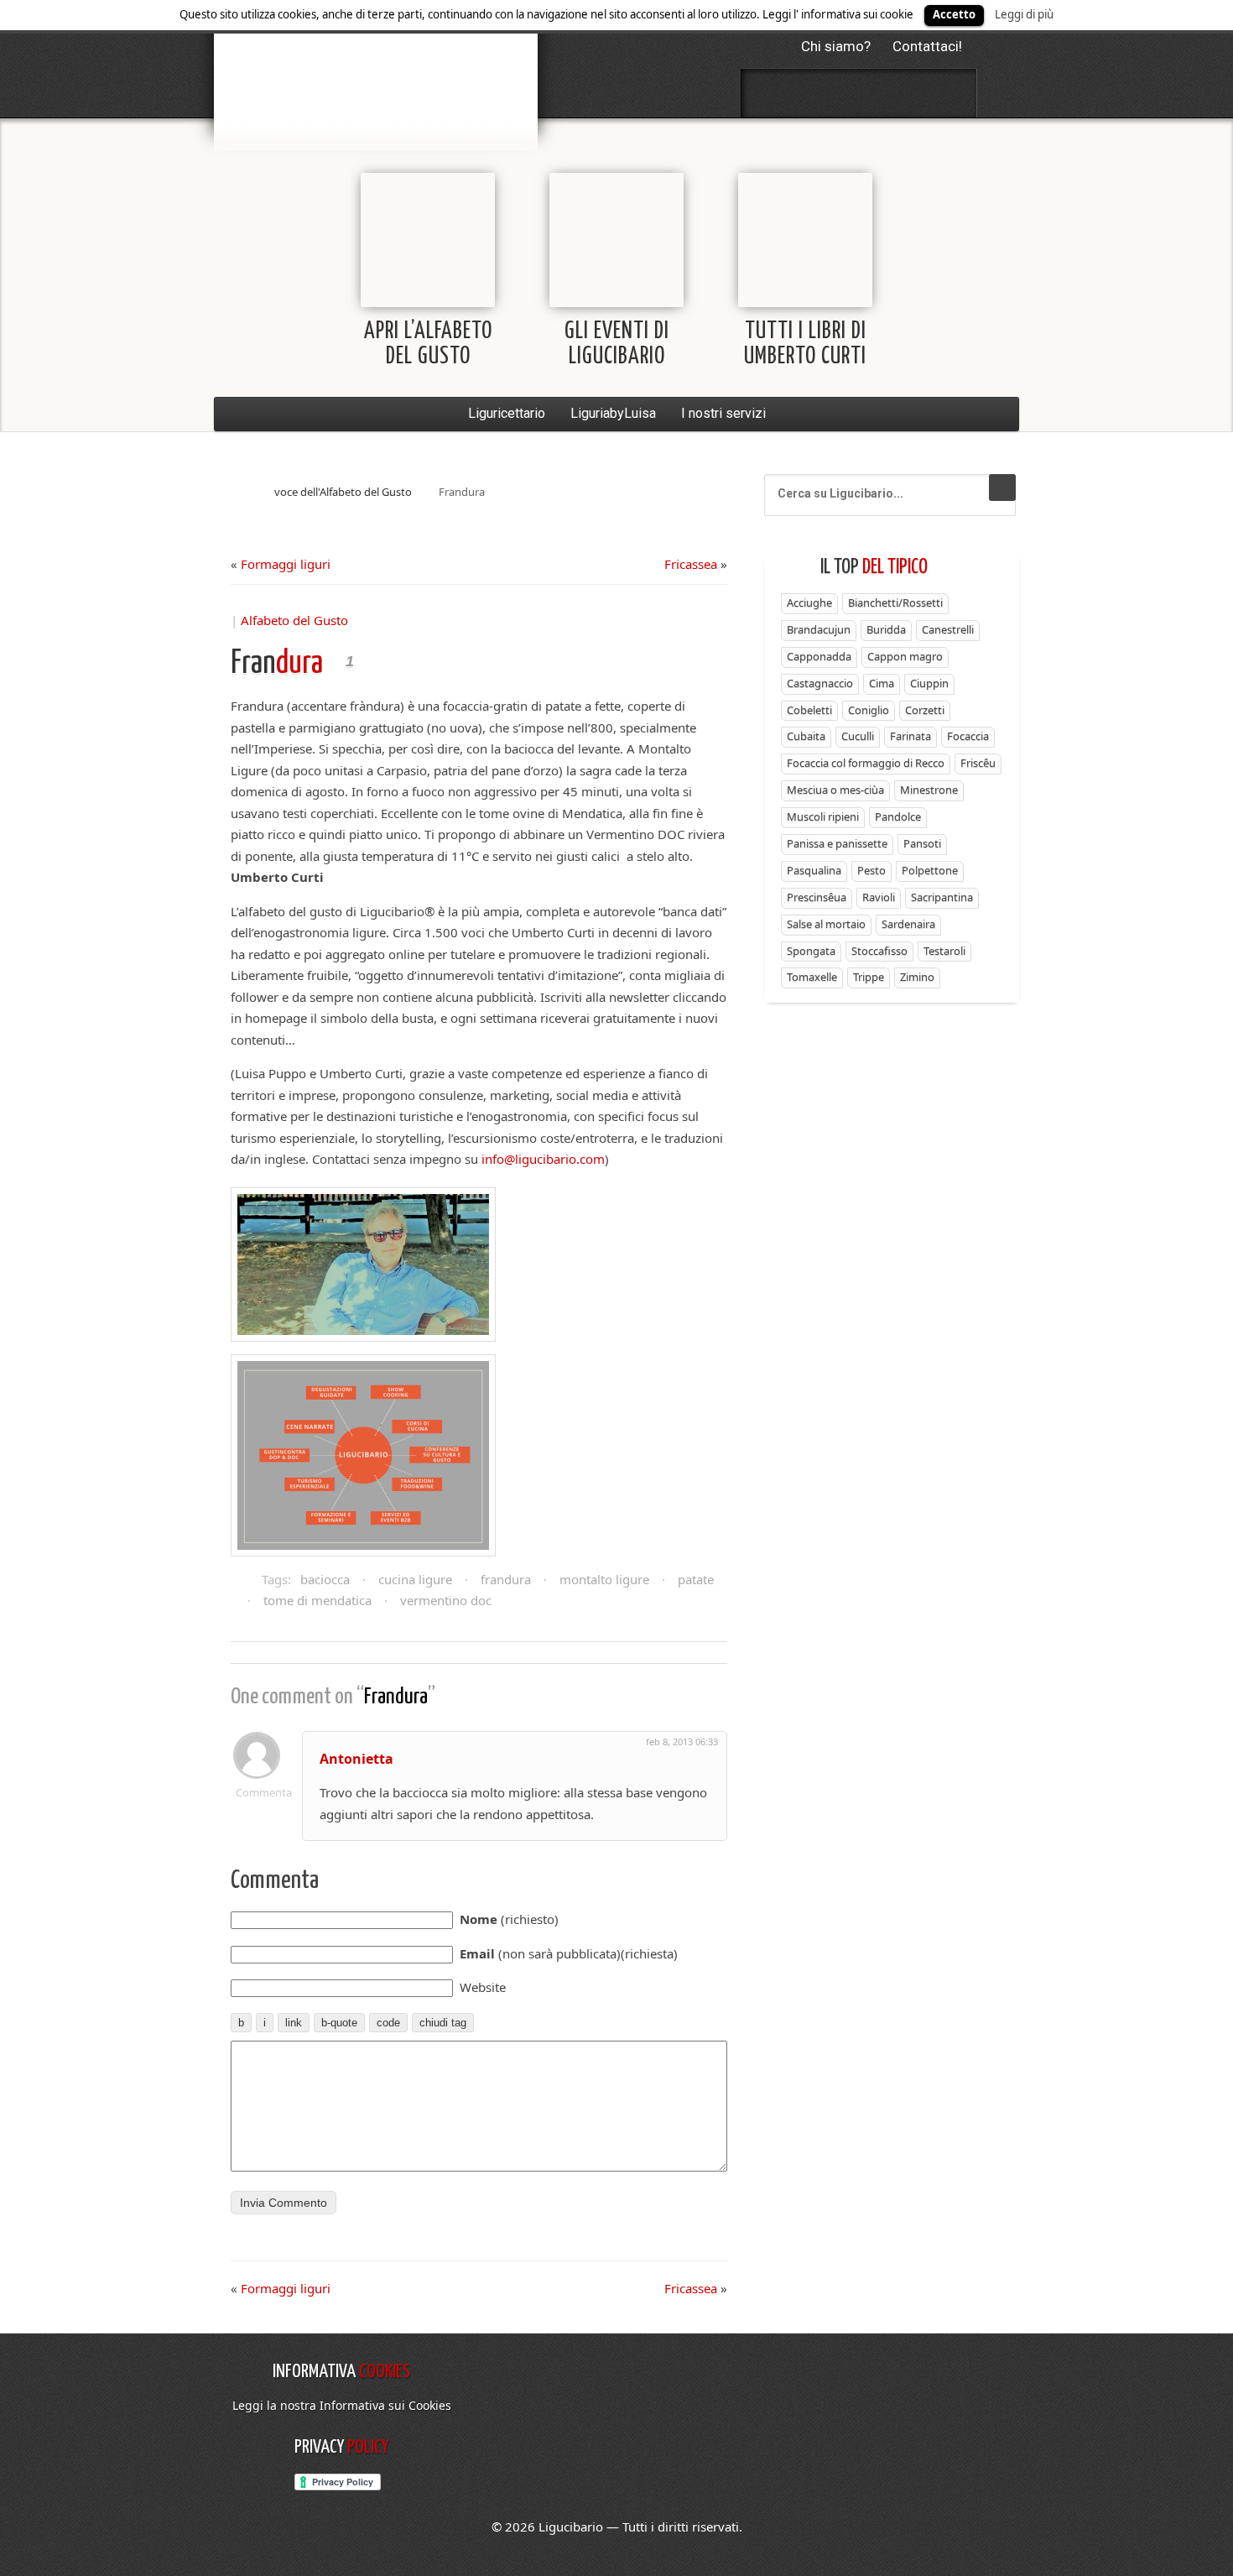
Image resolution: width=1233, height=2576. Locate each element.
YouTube (948, 93)
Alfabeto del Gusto (294, 620)
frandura (506, 1579)
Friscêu (978, 763)
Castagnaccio (820, 683)
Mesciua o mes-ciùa (835, 790)
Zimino (917, 977)
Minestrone (929, 790)
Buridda (886, 629)
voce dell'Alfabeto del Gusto (343, 492)
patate (696, 1579)
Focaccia (968, 736)
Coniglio (869, 710)
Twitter (814, 93)
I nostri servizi (723, 413)
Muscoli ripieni (823, 816)
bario (376, 63)
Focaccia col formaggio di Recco (866, 763)
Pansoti (922, 843)
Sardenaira (908, 924)
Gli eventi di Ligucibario (617, 344)
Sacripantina (942, 897)
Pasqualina (814, 870)
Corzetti (925, 710)
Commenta (257, 1792)
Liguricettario (507, 413)
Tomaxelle (812, 977)
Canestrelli (948, 629)
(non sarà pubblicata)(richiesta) (569, 1953)
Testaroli (944, 951)
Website (483, 1987)
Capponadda (819, 656)
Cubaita (806, 736)
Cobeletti (809, 710)
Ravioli (879, 897)
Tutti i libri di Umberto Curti (805, 344)
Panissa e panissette (837, 843)
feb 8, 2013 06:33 (682, 1742)
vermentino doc (446, 1600)
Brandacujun (819, 629)
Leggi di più (1024, 14)
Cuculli (858, 736)
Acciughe (809, 602)
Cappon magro (905, 656)
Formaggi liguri (286, 564)
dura (277, 664)
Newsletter (903, 93)
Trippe (869, 977)
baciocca (325, 1579)
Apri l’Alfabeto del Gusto (428, 344)
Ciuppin (929, 683)
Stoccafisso (879, 951)
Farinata (910, 736)
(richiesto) (509, 1919)
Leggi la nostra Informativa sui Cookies (342, 2405)
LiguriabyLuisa (613, 413)
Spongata (811, 951)
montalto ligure (604, 1579)
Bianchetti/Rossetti (895, 602)
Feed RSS (859, 93)
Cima (882, 683)
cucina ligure (415, 1579)
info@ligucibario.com (543, 1159)
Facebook (770, 93)
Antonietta (356, 1759)
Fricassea (691, 564)
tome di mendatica (317, 1600)
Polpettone (930, 870)
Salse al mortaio (826, 924)
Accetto (954, 14)
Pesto (871, 870)
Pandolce (898, 816)
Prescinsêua (817, 897)
